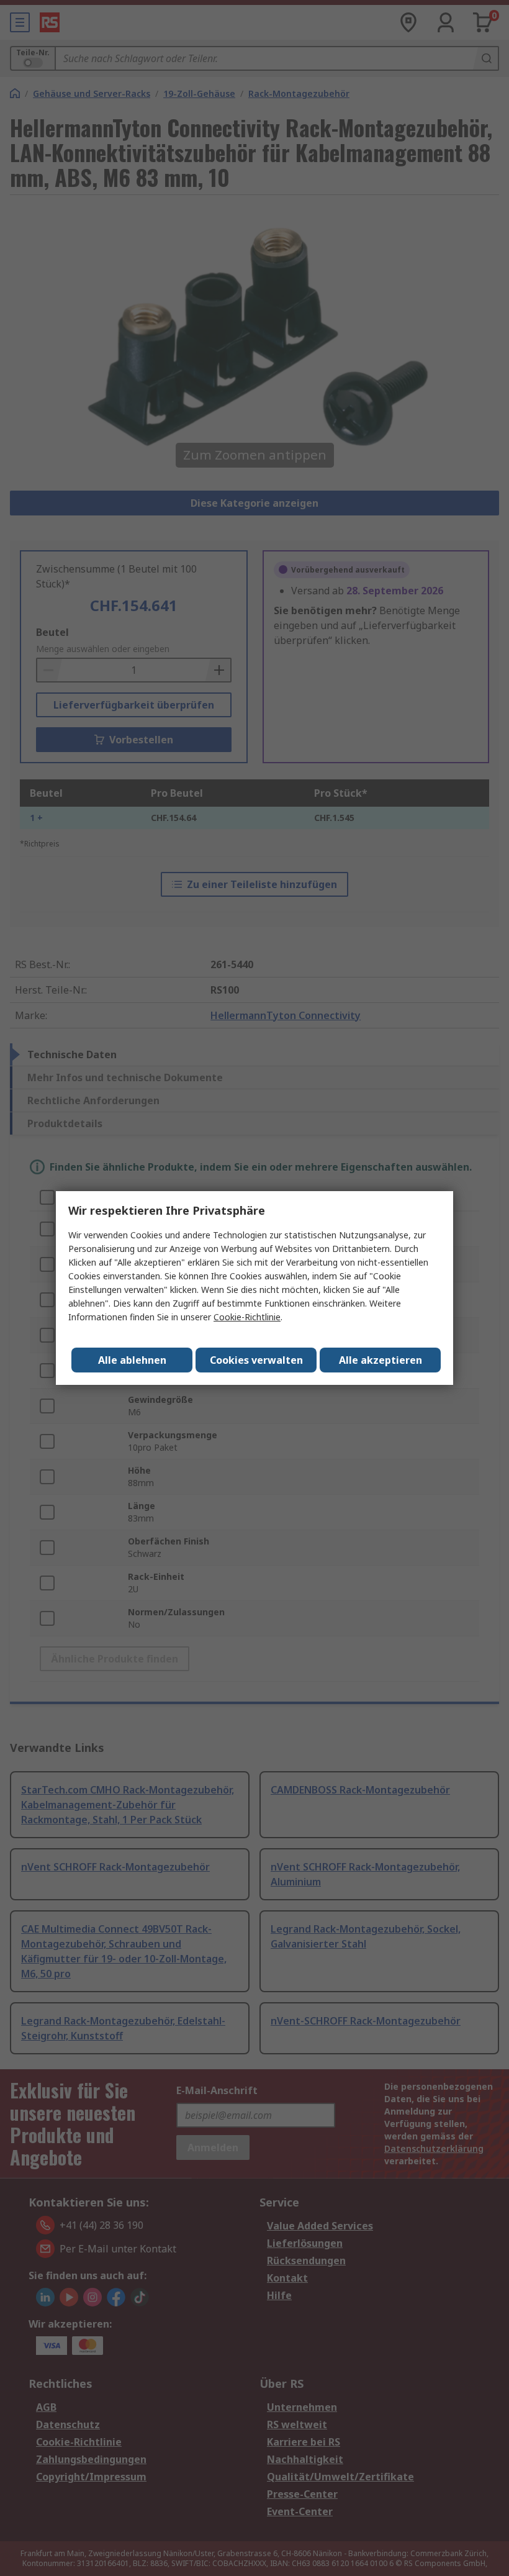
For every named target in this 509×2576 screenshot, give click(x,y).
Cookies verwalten (256, 1360)
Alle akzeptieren (381, 1360)
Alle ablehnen (132, 1360)
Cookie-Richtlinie (247, 1317)
